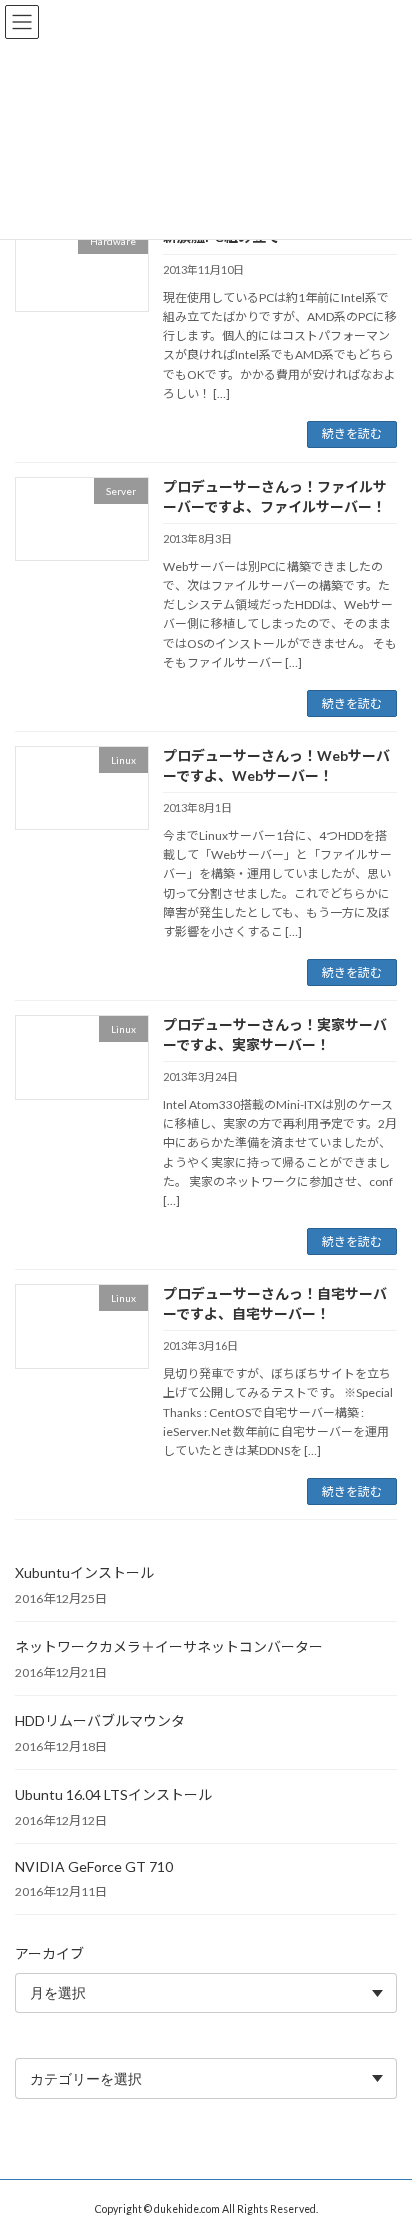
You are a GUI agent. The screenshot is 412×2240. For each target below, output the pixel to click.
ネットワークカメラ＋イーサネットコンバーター (169, 1646)
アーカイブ (49, 1953)
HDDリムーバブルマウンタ (100, 1720)
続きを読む (352, 433)
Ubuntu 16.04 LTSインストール (113, 1794)
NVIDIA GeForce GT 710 (94, 1866)
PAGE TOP (382, 2152)
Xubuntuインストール (84, 1572)
